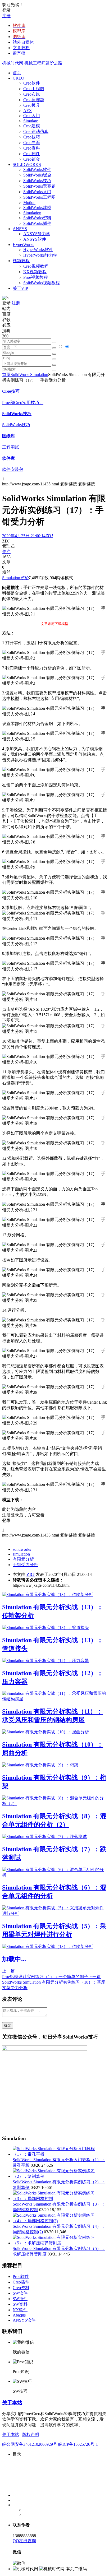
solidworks (22, 1549)
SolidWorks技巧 (37, 181)
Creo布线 (32, 94)
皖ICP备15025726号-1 (78, 2444)
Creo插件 (32, 154)
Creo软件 (32, 83)
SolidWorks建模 (37, 208)
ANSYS (20, 229)
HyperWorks (23, 245)
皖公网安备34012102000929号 (30, 2444)
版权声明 (31, 2435)
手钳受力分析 (25, 1565)
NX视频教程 (35, 272)
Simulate (31, 121)
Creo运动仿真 (36, 131)
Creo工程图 (34, 89)
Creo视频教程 (36, 266)
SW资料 (20, 2304)
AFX (28, 111)
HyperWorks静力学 (40, 255)
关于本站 (12, 2403)
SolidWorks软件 (37, 170)
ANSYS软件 (35, 239)
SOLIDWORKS (27, 164)
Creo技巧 (32, 137)
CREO (19, 78)
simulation (21, 1554)
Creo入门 (32, 116)
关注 (6, 552)
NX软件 (20, 2310)
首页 (17, 73)
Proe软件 (21, 2276)
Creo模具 (32, 105)
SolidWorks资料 (37, 218)
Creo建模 (32, 126)
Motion (29, 203)
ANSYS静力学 (37, 234)
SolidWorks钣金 (37, 175)
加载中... (14, 1959)
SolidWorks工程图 (39, 197)
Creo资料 (32, 148)
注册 (6, 16)
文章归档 (21, 48)
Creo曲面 (32, 143)
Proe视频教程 (36, 277)
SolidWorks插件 (37, 223)
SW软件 (20, 2293)
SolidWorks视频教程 (42, 283)
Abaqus (19, 2315)
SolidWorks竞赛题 (39, 186)
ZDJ (31, 1574)
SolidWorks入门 (37, 192)
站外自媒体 (23, 42)
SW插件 (20, 2299)
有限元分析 (23, 1559)
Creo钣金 (32, 159)
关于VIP (20, 288)
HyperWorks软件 (38, 250)
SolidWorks (20, 375)
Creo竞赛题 (34, 100)
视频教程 (21, 261)
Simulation (32, 213)
